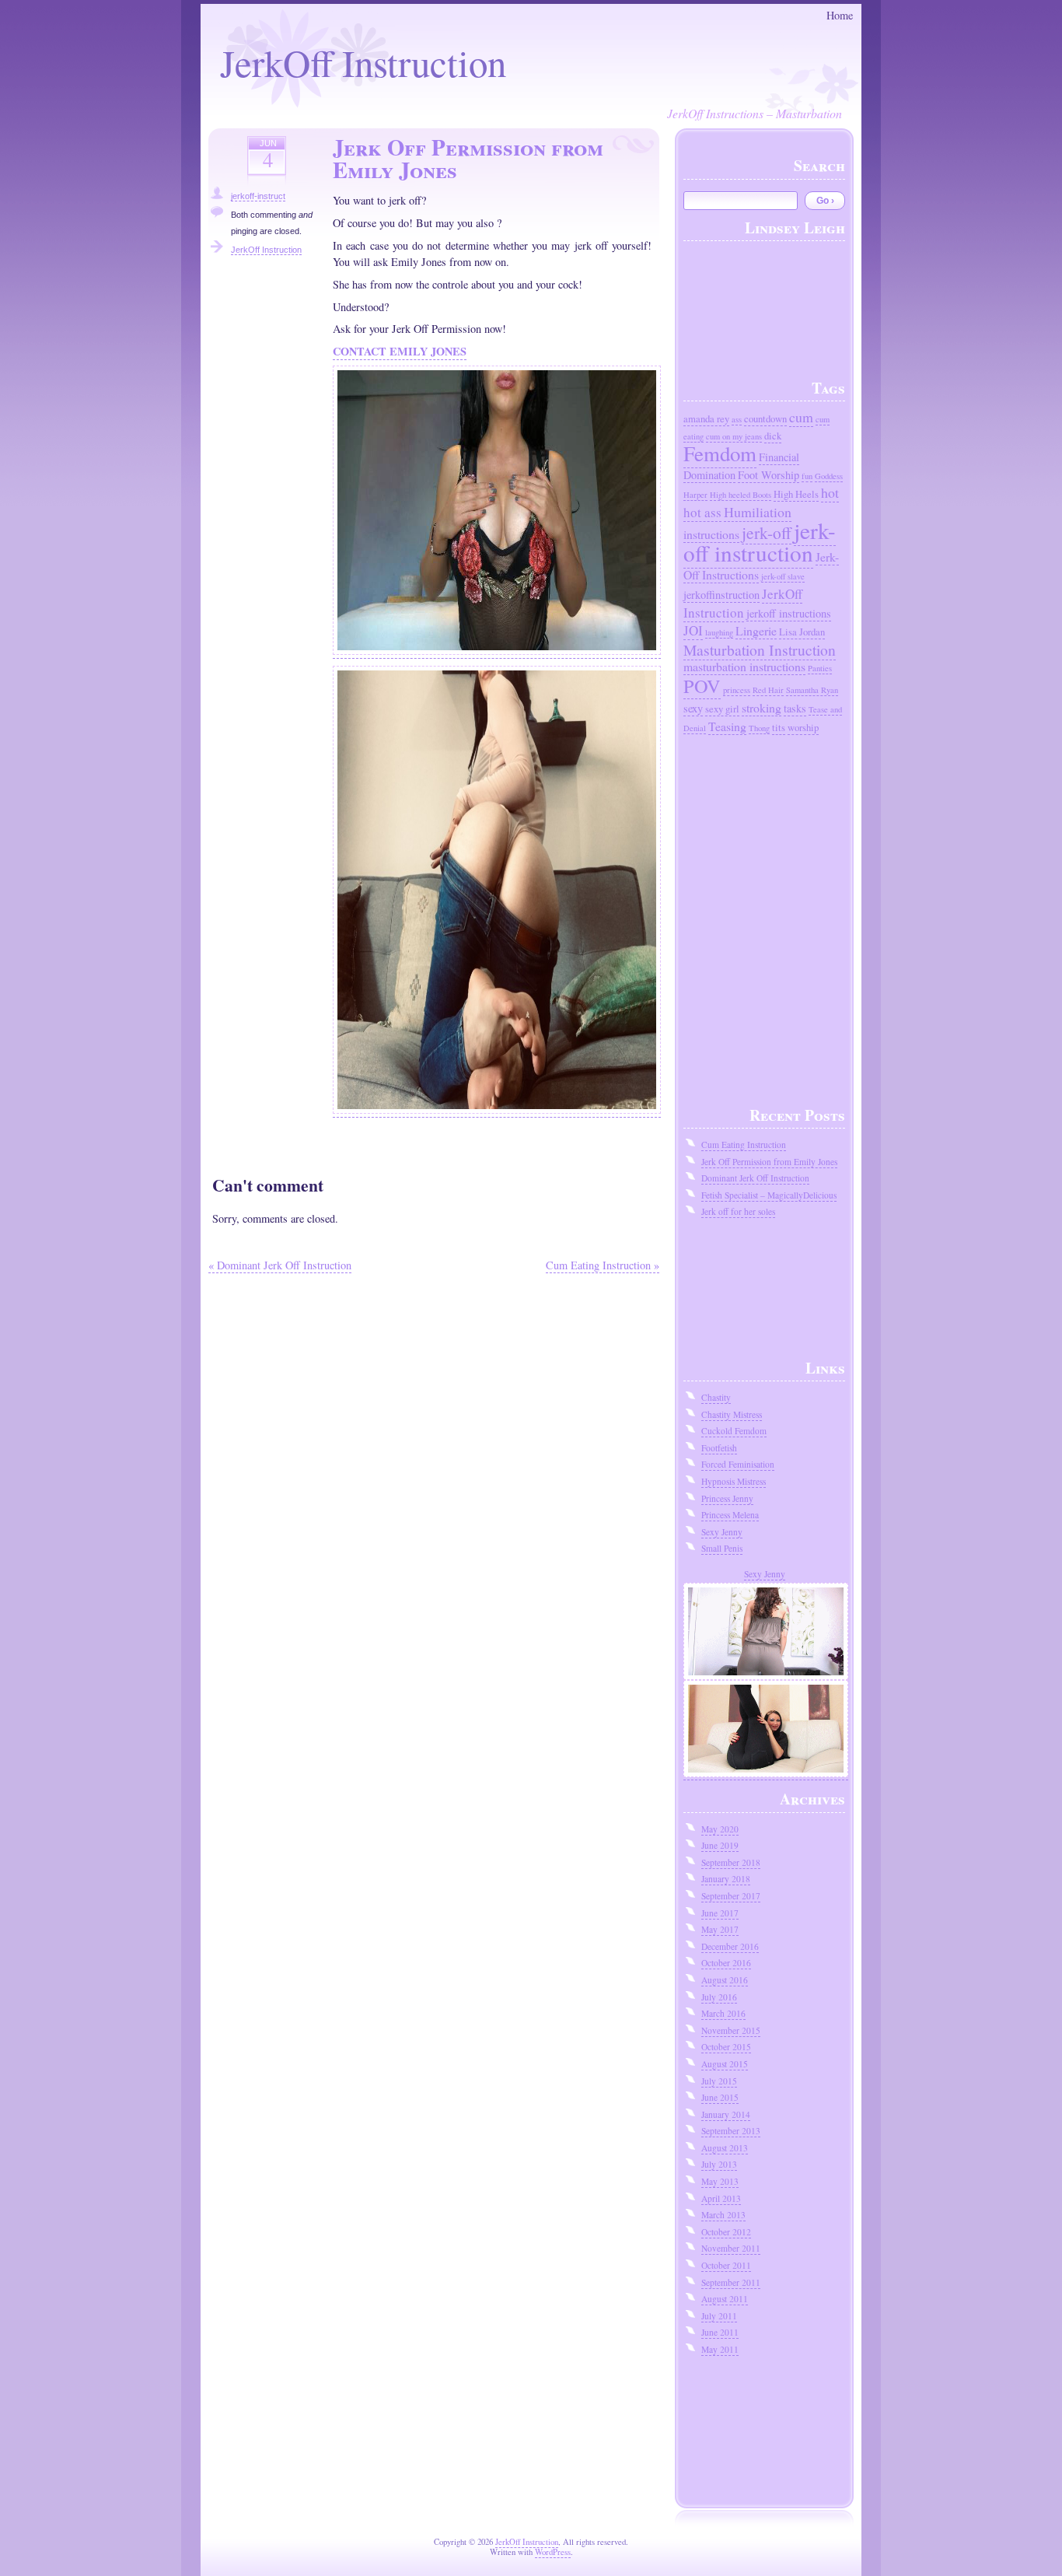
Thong (759, 728)
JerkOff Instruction (363, 62)
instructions (711, 534)
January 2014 (726, 2114)
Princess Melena (730, 1515)
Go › (825, 201)
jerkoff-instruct (258, 196)
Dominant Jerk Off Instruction (755, 1178)
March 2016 (723, 2013)
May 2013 (720, 2181)
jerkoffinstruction (721, 595)
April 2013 (721, 2198)
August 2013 (725, 2148)
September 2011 (731, 2282)
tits (779, 728)
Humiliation (758, 512)
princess (737, 690)
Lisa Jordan (802, 632)
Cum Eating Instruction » (603, 1265)
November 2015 (731, 2030)
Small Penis (722, 1548)
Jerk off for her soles (738, 1211)
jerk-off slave (783, 576)
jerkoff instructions (789, 613)
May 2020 (720, 1829)
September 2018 (731, 1862)
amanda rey (706, 419)
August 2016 (725, 1980)
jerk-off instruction (760, 541)
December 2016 (730, 1946)
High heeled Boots (741, 495)
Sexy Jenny (722, 1532)
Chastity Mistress (732, 1414)
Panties (820, 668)
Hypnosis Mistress (734, 1481)
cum (801, 417)
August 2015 (725, 2064)
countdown (765, 419)
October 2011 (726, 2265)
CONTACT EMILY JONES (400, 351)
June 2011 (720, 2332)
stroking (762, 707)
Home (840, 15)
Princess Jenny (727, 1498)
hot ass (702, 512)
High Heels (796, 494)
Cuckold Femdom (734, 1431)
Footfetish (719, 1448)
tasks (795, 708)
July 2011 (719, 2316)
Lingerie (756, 630)
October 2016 (726, 1963)
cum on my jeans (734, 436)
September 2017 (731, 1896)
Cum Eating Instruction (744, 1144)
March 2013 (723, 2215)
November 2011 (731, 2248)
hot (830, 492)
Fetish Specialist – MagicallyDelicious (769, 1195)
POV (702, 686)
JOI (693, 630)
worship (803, 728)
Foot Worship (769, 475)
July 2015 (719, 2081)
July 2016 (719, 1997)
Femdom (720, 453)
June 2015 (720, 2097)
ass (737, 419)
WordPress (553, 2552)
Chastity (716, 1397)
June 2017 (720, 1913)
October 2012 (726, 2232)
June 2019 (720, 1845)
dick (773, 436)
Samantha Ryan (812, 690)
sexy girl (722, 709)
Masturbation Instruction (760, 649)
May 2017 (720, 1929)
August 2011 (725, 2299)
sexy (693, 708)
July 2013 (719, 2164)
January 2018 (726, 1879)
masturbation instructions (744, 666)
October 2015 (726, 2047)
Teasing (727, 726)
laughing (719, 632)
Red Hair (768, 690)
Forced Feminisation (738, 1464)
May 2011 (720, 2349)
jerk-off (767, 532)
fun (807, 476)
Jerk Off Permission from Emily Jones (769, 1162)
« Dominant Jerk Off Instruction (280, 1265)
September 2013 (731, 2131)
